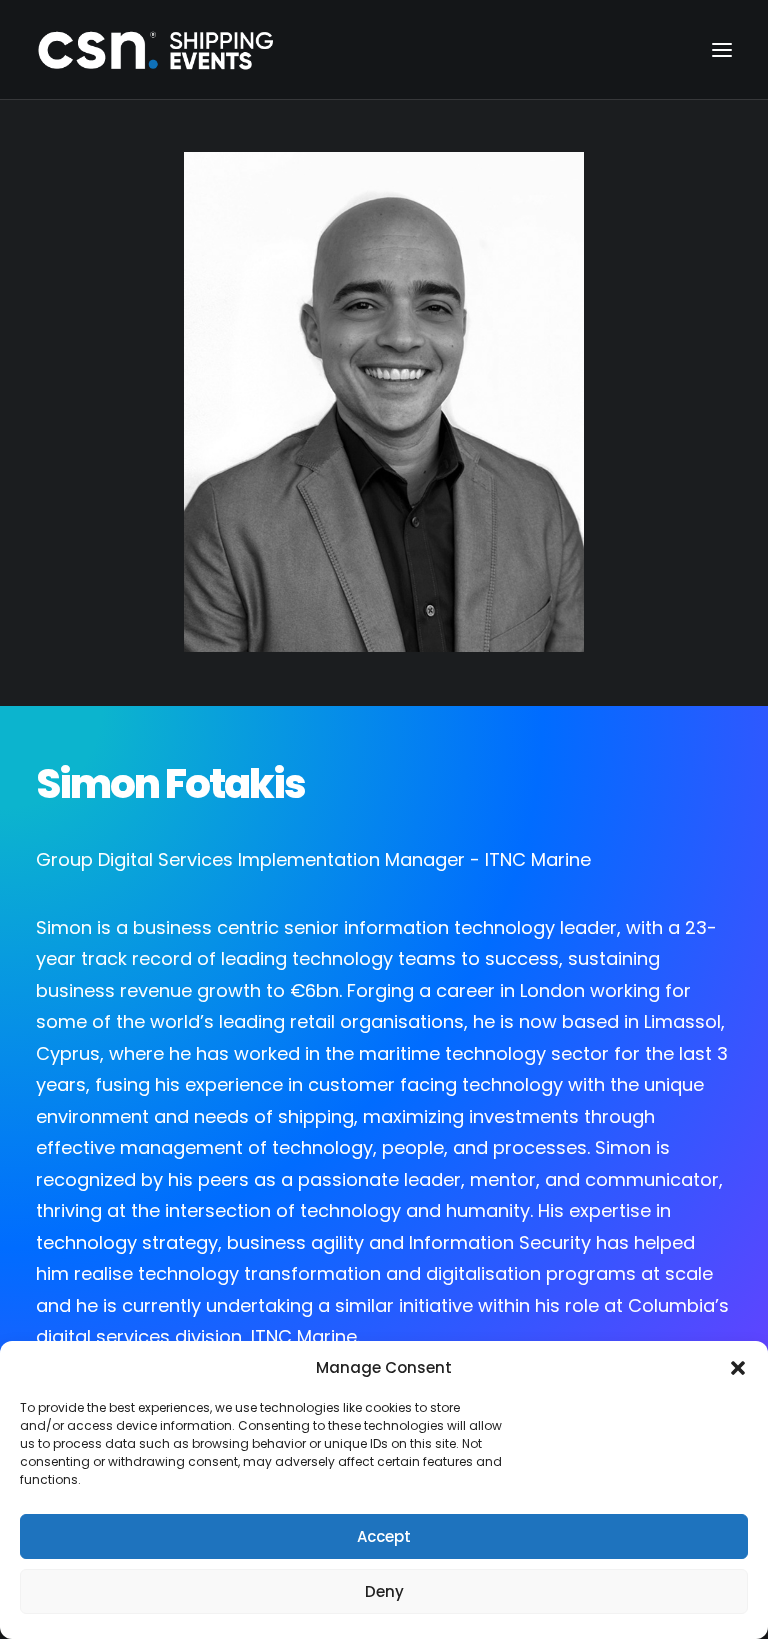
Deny (384, 1591)
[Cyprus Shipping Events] (156, 49)
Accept (384, 1536)
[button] (738, 1368)
